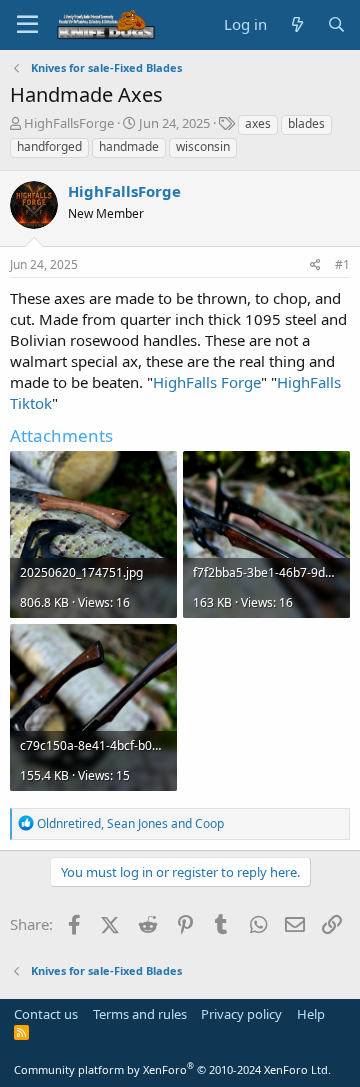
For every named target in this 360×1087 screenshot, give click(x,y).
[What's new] (296, 24)
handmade (129, 146)
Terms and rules (140, 1014)
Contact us (46, 1014)
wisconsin (203, 146)
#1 (342, 264)
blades (306, 123)
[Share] (315, 265)
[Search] (336, 24)
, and (130, 823)
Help (311, 1014)
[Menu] (27, 25)
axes (258, 123)
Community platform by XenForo (172, 1069)
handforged (49, 146)
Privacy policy (241, 1014)
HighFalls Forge (207, 382)
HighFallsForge (69, 123)
